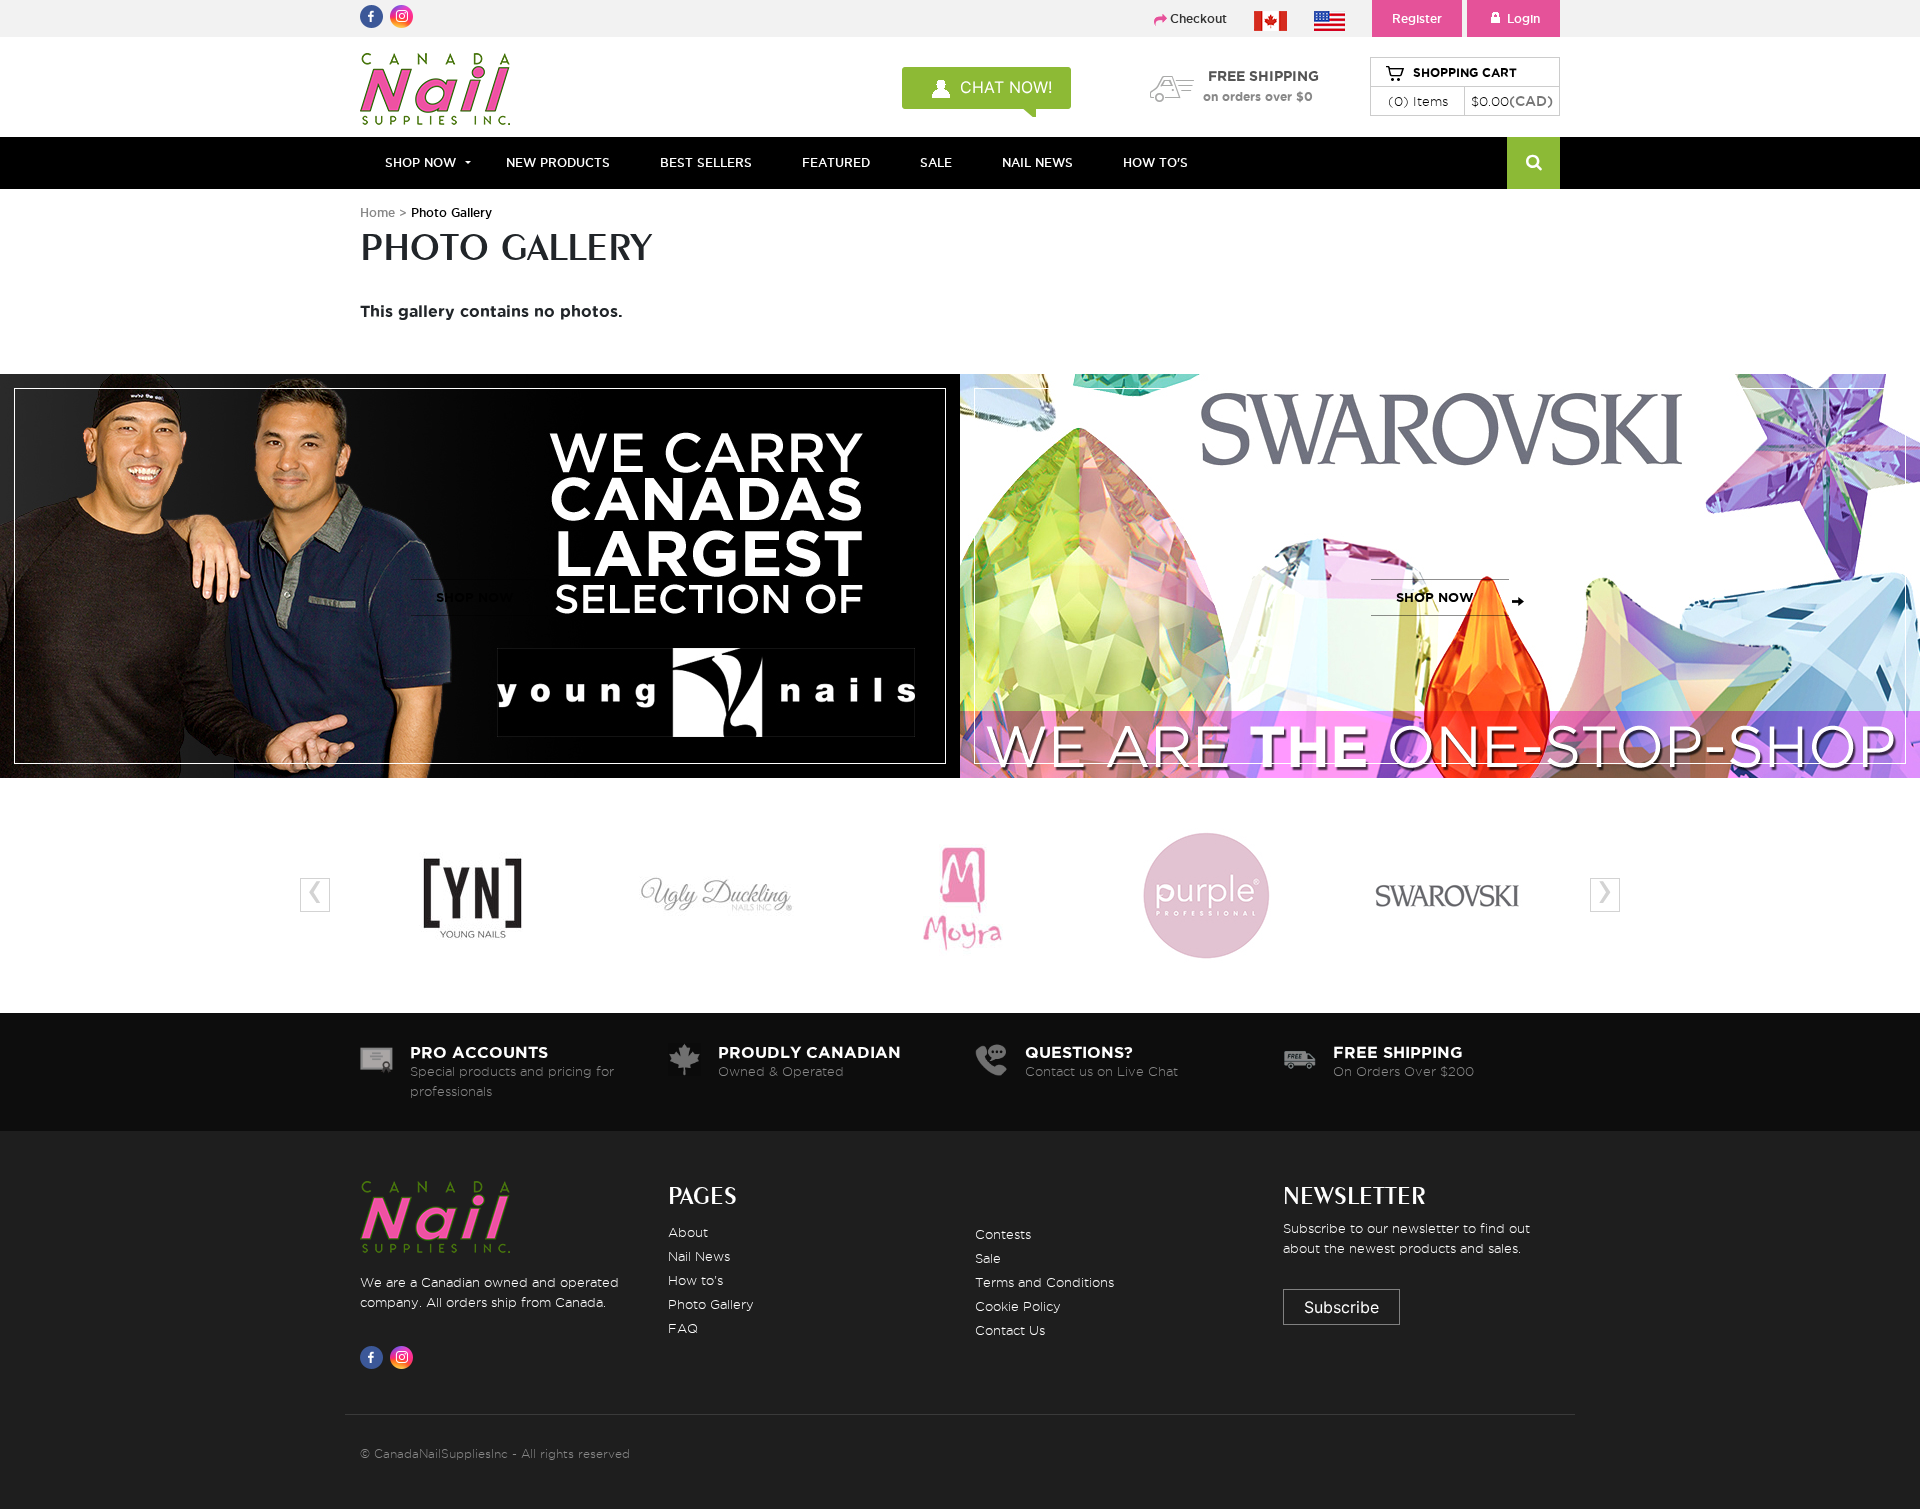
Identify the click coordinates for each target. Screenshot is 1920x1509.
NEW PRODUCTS (558, 162)
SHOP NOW (475, 597)
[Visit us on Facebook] (375, 1357)
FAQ (683, 1328)
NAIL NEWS (1037, 162)
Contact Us (1010, 1330)
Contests (1003, 1234)
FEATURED (836, 162)
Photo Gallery (711, 1304)
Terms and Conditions (1044, 1282)
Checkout (1198, 18)
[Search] (1533, 163)
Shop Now (420, 162)
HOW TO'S (1155, 162)
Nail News (699, 1256)
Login (1523, 18)
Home (377, 212)
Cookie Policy (1018, 1306)
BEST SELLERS (706, 162)
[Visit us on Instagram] (405, 1357)
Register (1417, 18)
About (688, 1232)
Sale (988, 1258)
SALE (936, 162)
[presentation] (315, 895)
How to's (695, 1280)
